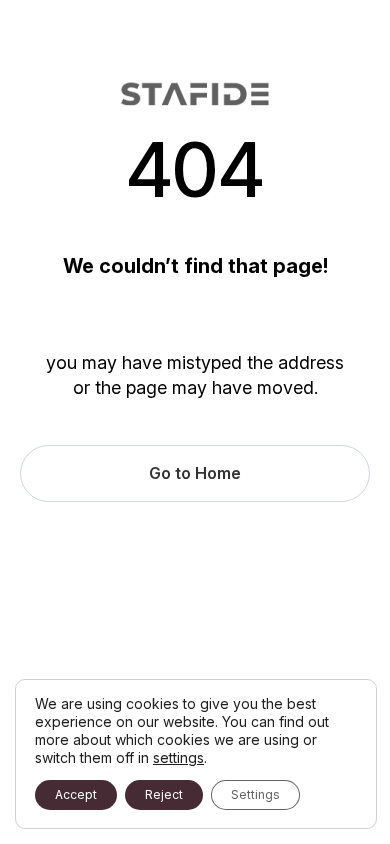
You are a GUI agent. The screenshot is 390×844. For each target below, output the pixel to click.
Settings (255, 794)
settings (178, 757)
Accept (76, 794)
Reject (164, 794)
